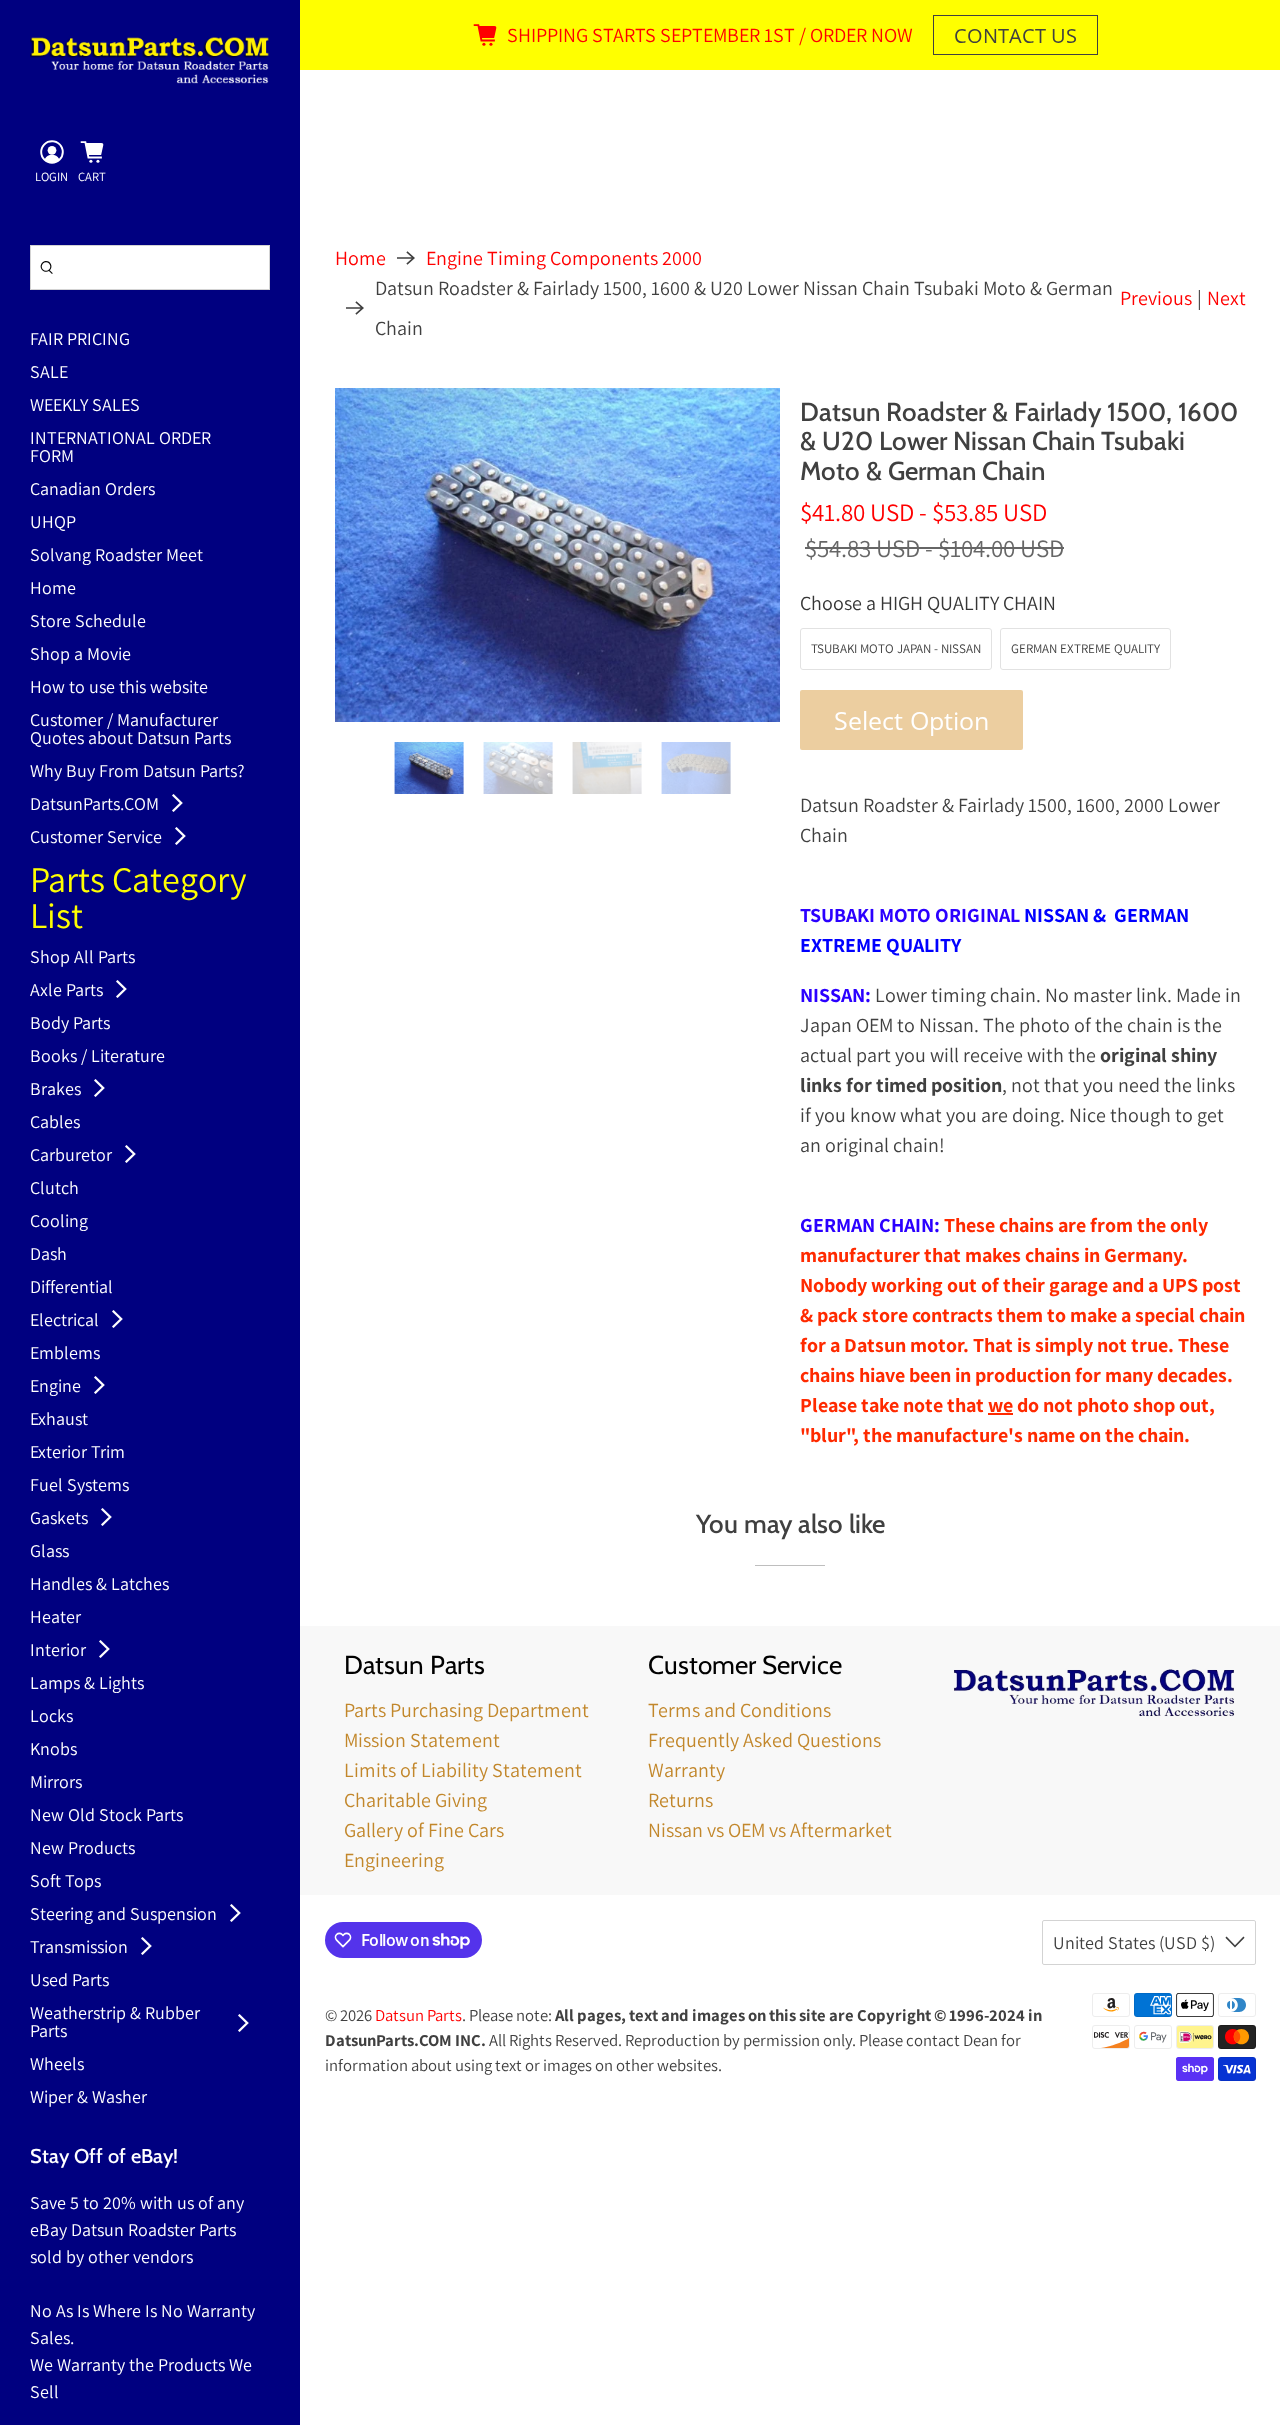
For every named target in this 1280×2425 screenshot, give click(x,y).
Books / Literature (97, 1057)
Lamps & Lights (87, 1684)
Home (53, 589)
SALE (49, 373)
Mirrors (56, 1783)
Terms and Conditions (739, 1710)
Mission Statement (422, 1740)
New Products (82, 1849)
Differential (71, 1288)
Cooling (59, 1222)
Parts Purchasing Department (466, 1710)
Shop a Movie (80, 655)
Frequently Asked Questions (764, 1740)
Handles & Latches (99, 1585)
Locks (51, 1717)
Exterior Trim (77, 1453)
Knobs (53, 1750)
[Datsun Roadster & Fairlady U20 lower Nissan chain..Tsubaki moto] (558, 555)
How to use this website (119, 688)
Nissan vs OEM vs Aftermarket (770, 1830)
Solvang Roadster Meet (116, 556)
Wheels (57, 2065)
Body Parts (70, 1024)
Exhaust (59, 1420)
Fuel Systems (79, 1486)
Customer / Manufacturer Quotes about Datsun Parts (130, 730)
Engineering (394, 1860)
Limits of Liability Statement (463, 1770)
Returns (680, 1800)
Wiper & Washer (88, 2098)
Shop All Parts (82, 958)
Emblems (65, 1354)
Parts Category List (138, 899)
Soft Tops (65, 1882)
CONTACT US (1015, 35)
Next (1226, 298)
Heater (55, 1618)
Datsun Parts (418, 2015)
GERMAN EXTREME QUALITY (1085, 648)
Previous (1156, 298)
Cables (55, 1123)
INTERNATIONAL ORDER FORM (120, 448)
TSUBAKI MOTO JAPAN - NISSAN (896, 648)
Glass (49, 1552)
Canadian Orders (92, 490)
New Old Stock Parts (106, 1816)
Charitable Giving (415, 1800)
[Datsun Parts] (150, 60)
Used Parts (69, 1981)
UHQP (53, 523)
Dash (48, 1255)
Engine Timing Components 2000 (564, 258)
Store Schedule (88, 622)
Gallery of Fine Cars (424, 1830)
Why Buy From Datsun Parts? (137, 772)
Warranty (686, 1770)
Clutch (54, 1189)
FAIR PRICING (80, 340)
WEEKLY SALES (85, 406)
